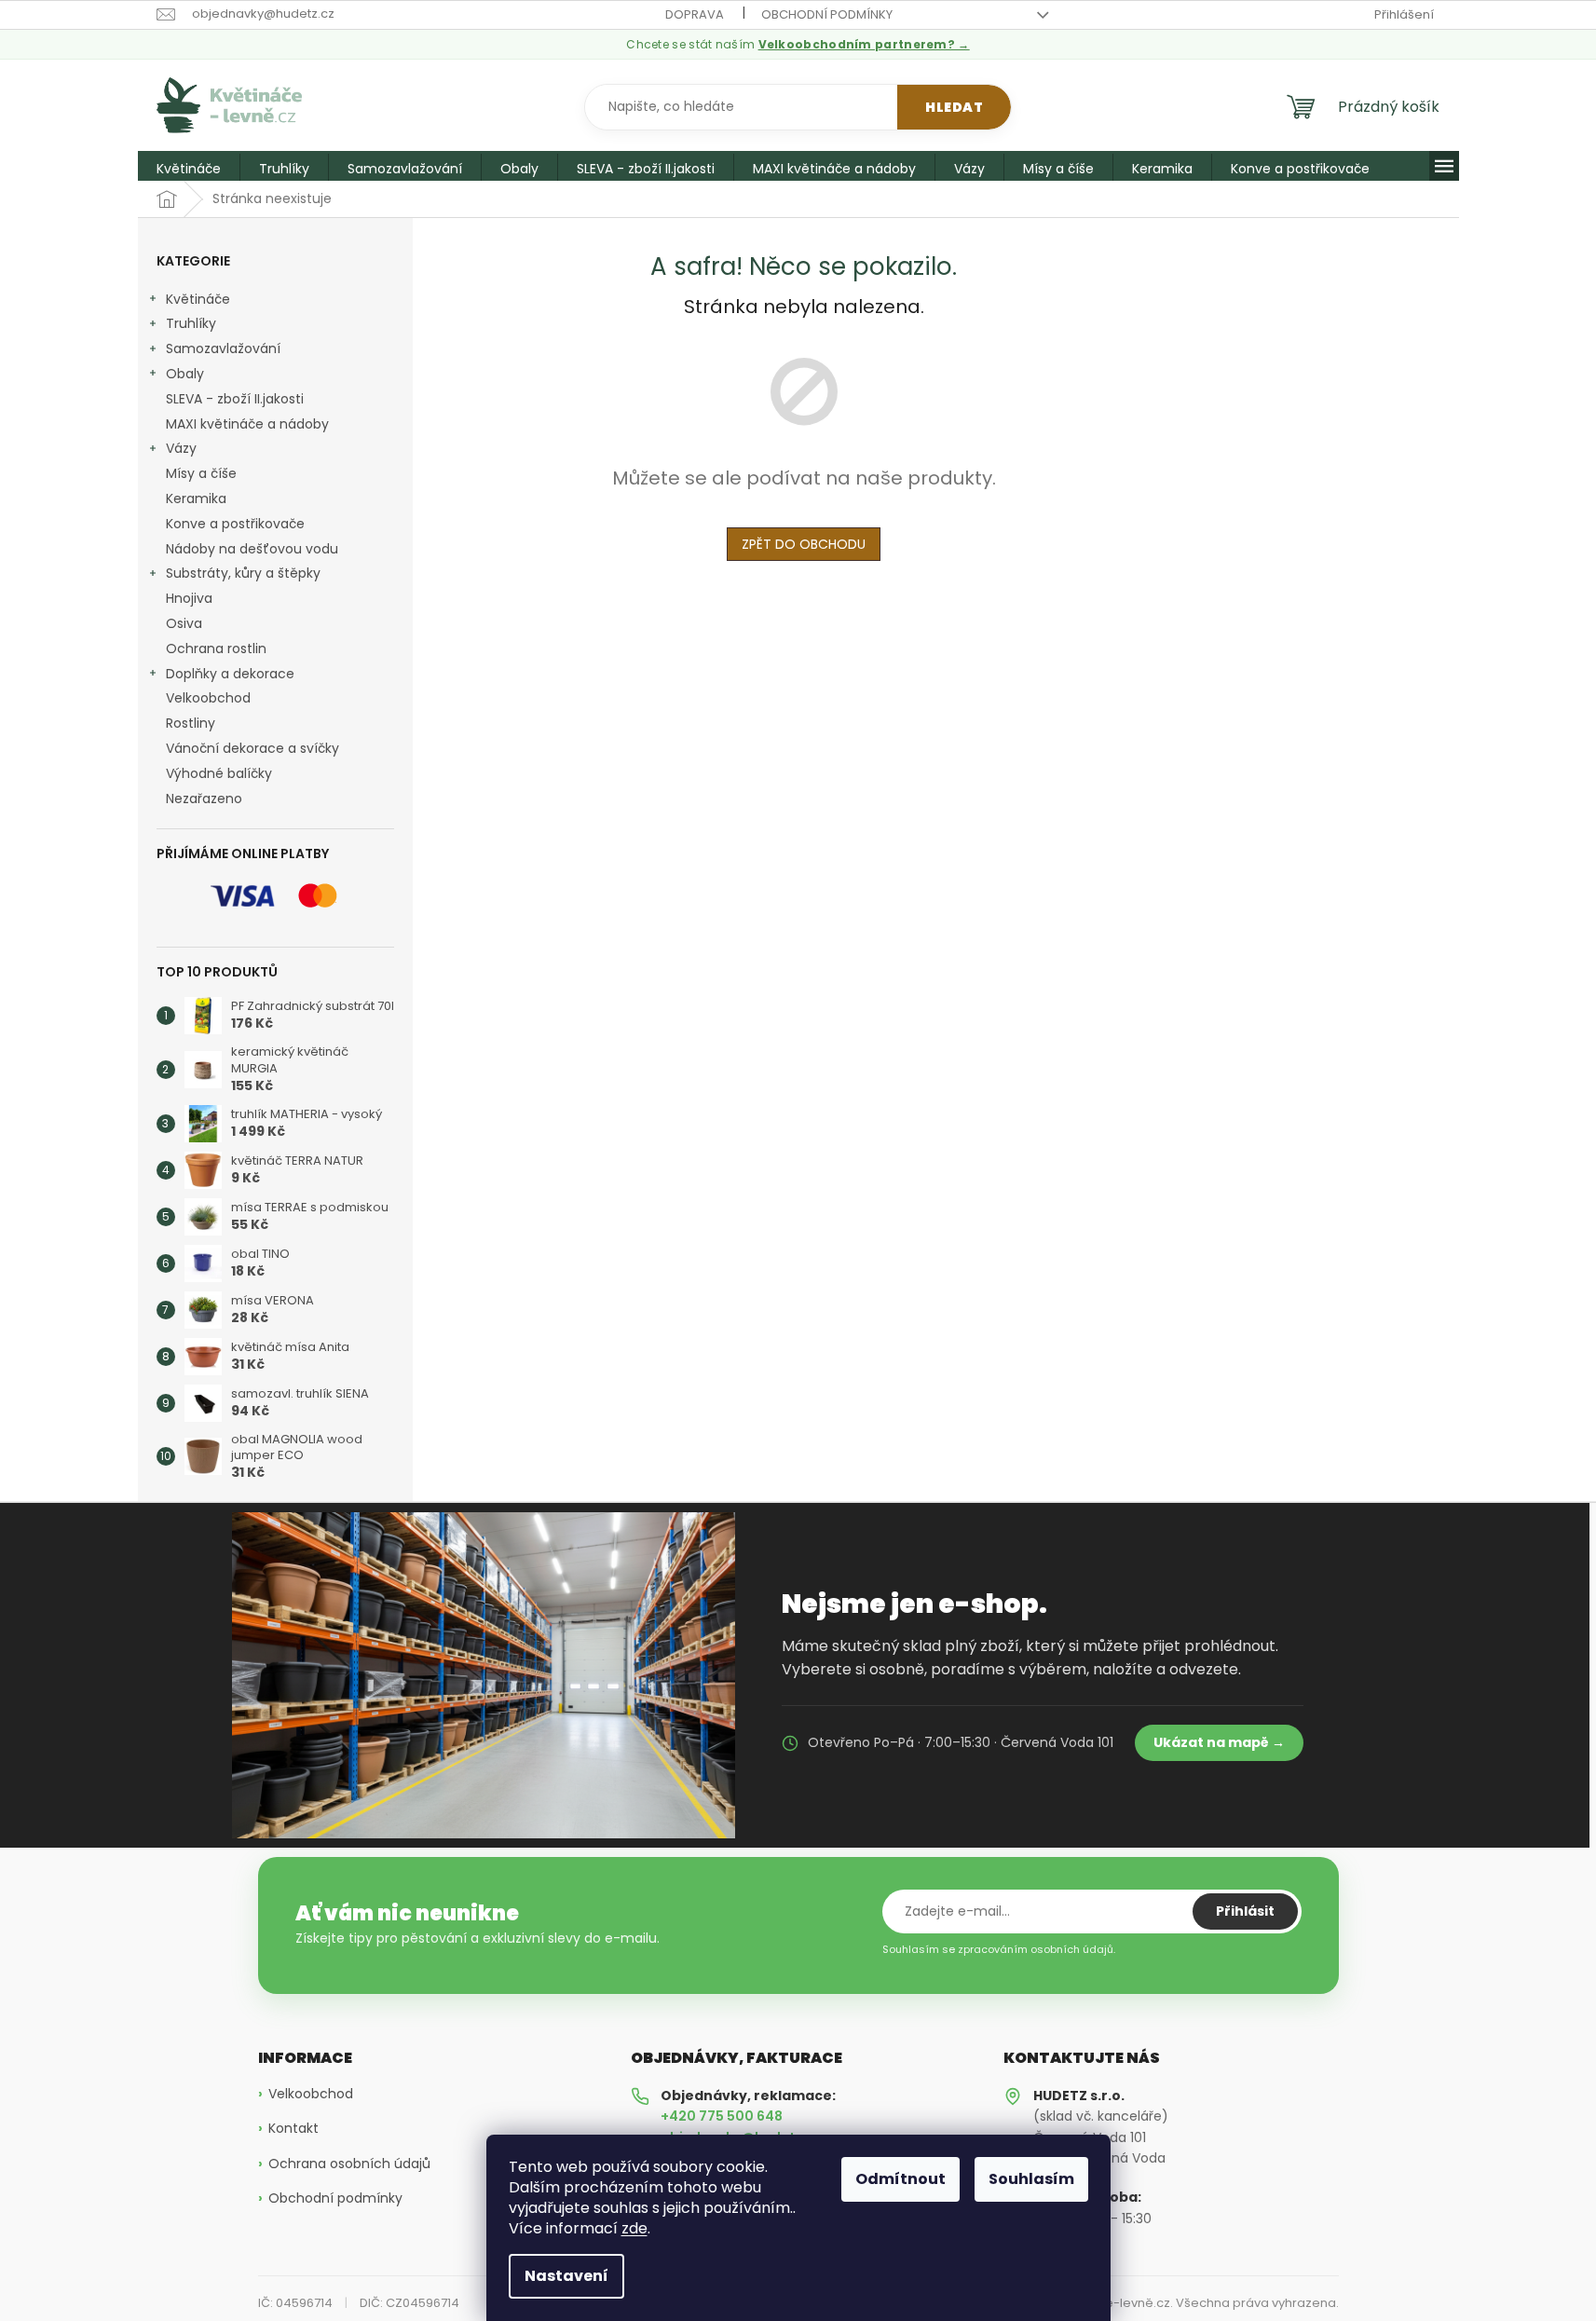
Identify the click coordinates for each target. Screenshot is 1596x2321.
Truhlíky (191, 323)
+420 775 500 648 (722, 2116)
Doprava (695, 14)
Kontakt (293, 2129)
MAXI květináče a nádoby (247, 424)
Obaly (185, 374)
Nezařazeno (204, 799)
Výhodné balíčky (219, 773)
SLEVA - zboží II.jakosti (235, 399)
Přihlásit (1245, 1911)
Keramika (196, 498)
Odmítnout (900, 2179)
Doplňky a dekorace (230, 674)
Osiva (184, 623)
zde (634, 2228)
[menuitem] (189, 169)
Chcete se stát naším (798, 45)
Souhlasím (1031, 2179)
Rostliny (191, 723)
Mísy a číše (201, 473)
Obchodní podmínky (827, 14)
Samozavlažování (223, 348)
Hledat (954, 107)
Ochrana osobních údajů (349, 2164)
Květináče (198, 299)
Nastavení (566, 2276)
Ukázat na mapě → (1219, 1742)
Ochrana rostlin (216, 649)
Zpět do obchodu (804, 544)
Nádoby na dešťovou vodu (252, 549)
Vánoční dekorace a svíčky (252, 748)
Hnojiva (189, 598)
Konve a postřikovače (235, 524)
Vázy (181, 448)
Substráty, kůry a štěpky (243, 573)
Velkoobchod (208, 698)
